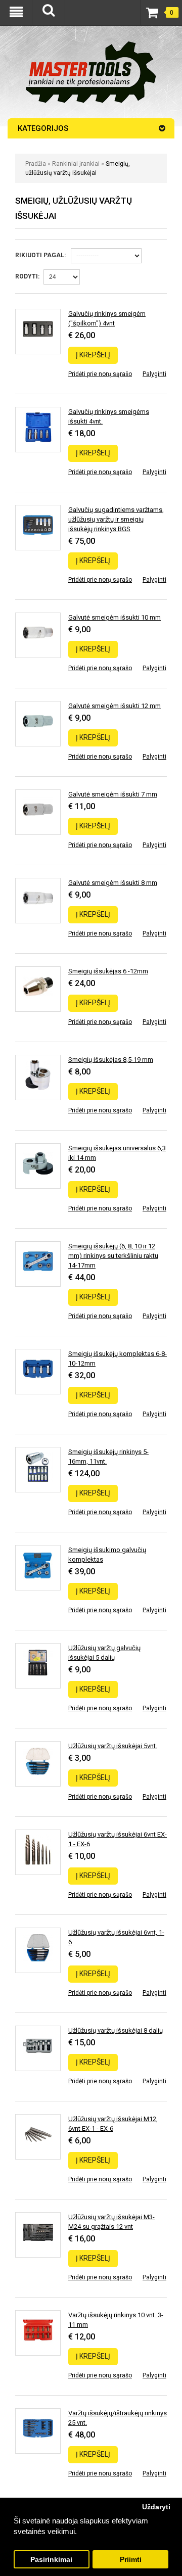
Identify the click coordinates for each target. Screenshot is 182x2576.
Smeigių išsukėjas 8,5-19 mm (111, 1060)
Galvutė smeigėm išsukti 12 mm (115, 706)
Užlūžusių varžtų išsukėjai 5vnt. (113, 1746)
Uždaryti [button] (156, 2507)
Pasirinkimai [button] (51, 2560)
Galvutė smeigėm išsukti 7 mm (113, 794)
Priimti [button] (131, 2560)
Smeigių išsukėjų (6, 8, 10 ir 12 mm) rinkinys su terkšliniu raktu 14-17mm (113, 1256)
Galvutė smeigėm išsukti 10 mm (115, 617)
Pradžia (36, 164)
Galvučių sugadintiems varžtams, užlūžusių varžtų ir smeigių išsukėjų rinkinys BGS (116, 519)
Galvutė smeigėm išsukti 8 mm (113, 883)
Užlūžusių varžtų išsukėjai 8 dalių (116, 2030)
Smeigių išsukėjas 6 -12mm (108, 971)
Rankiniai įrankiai (76, 164)
